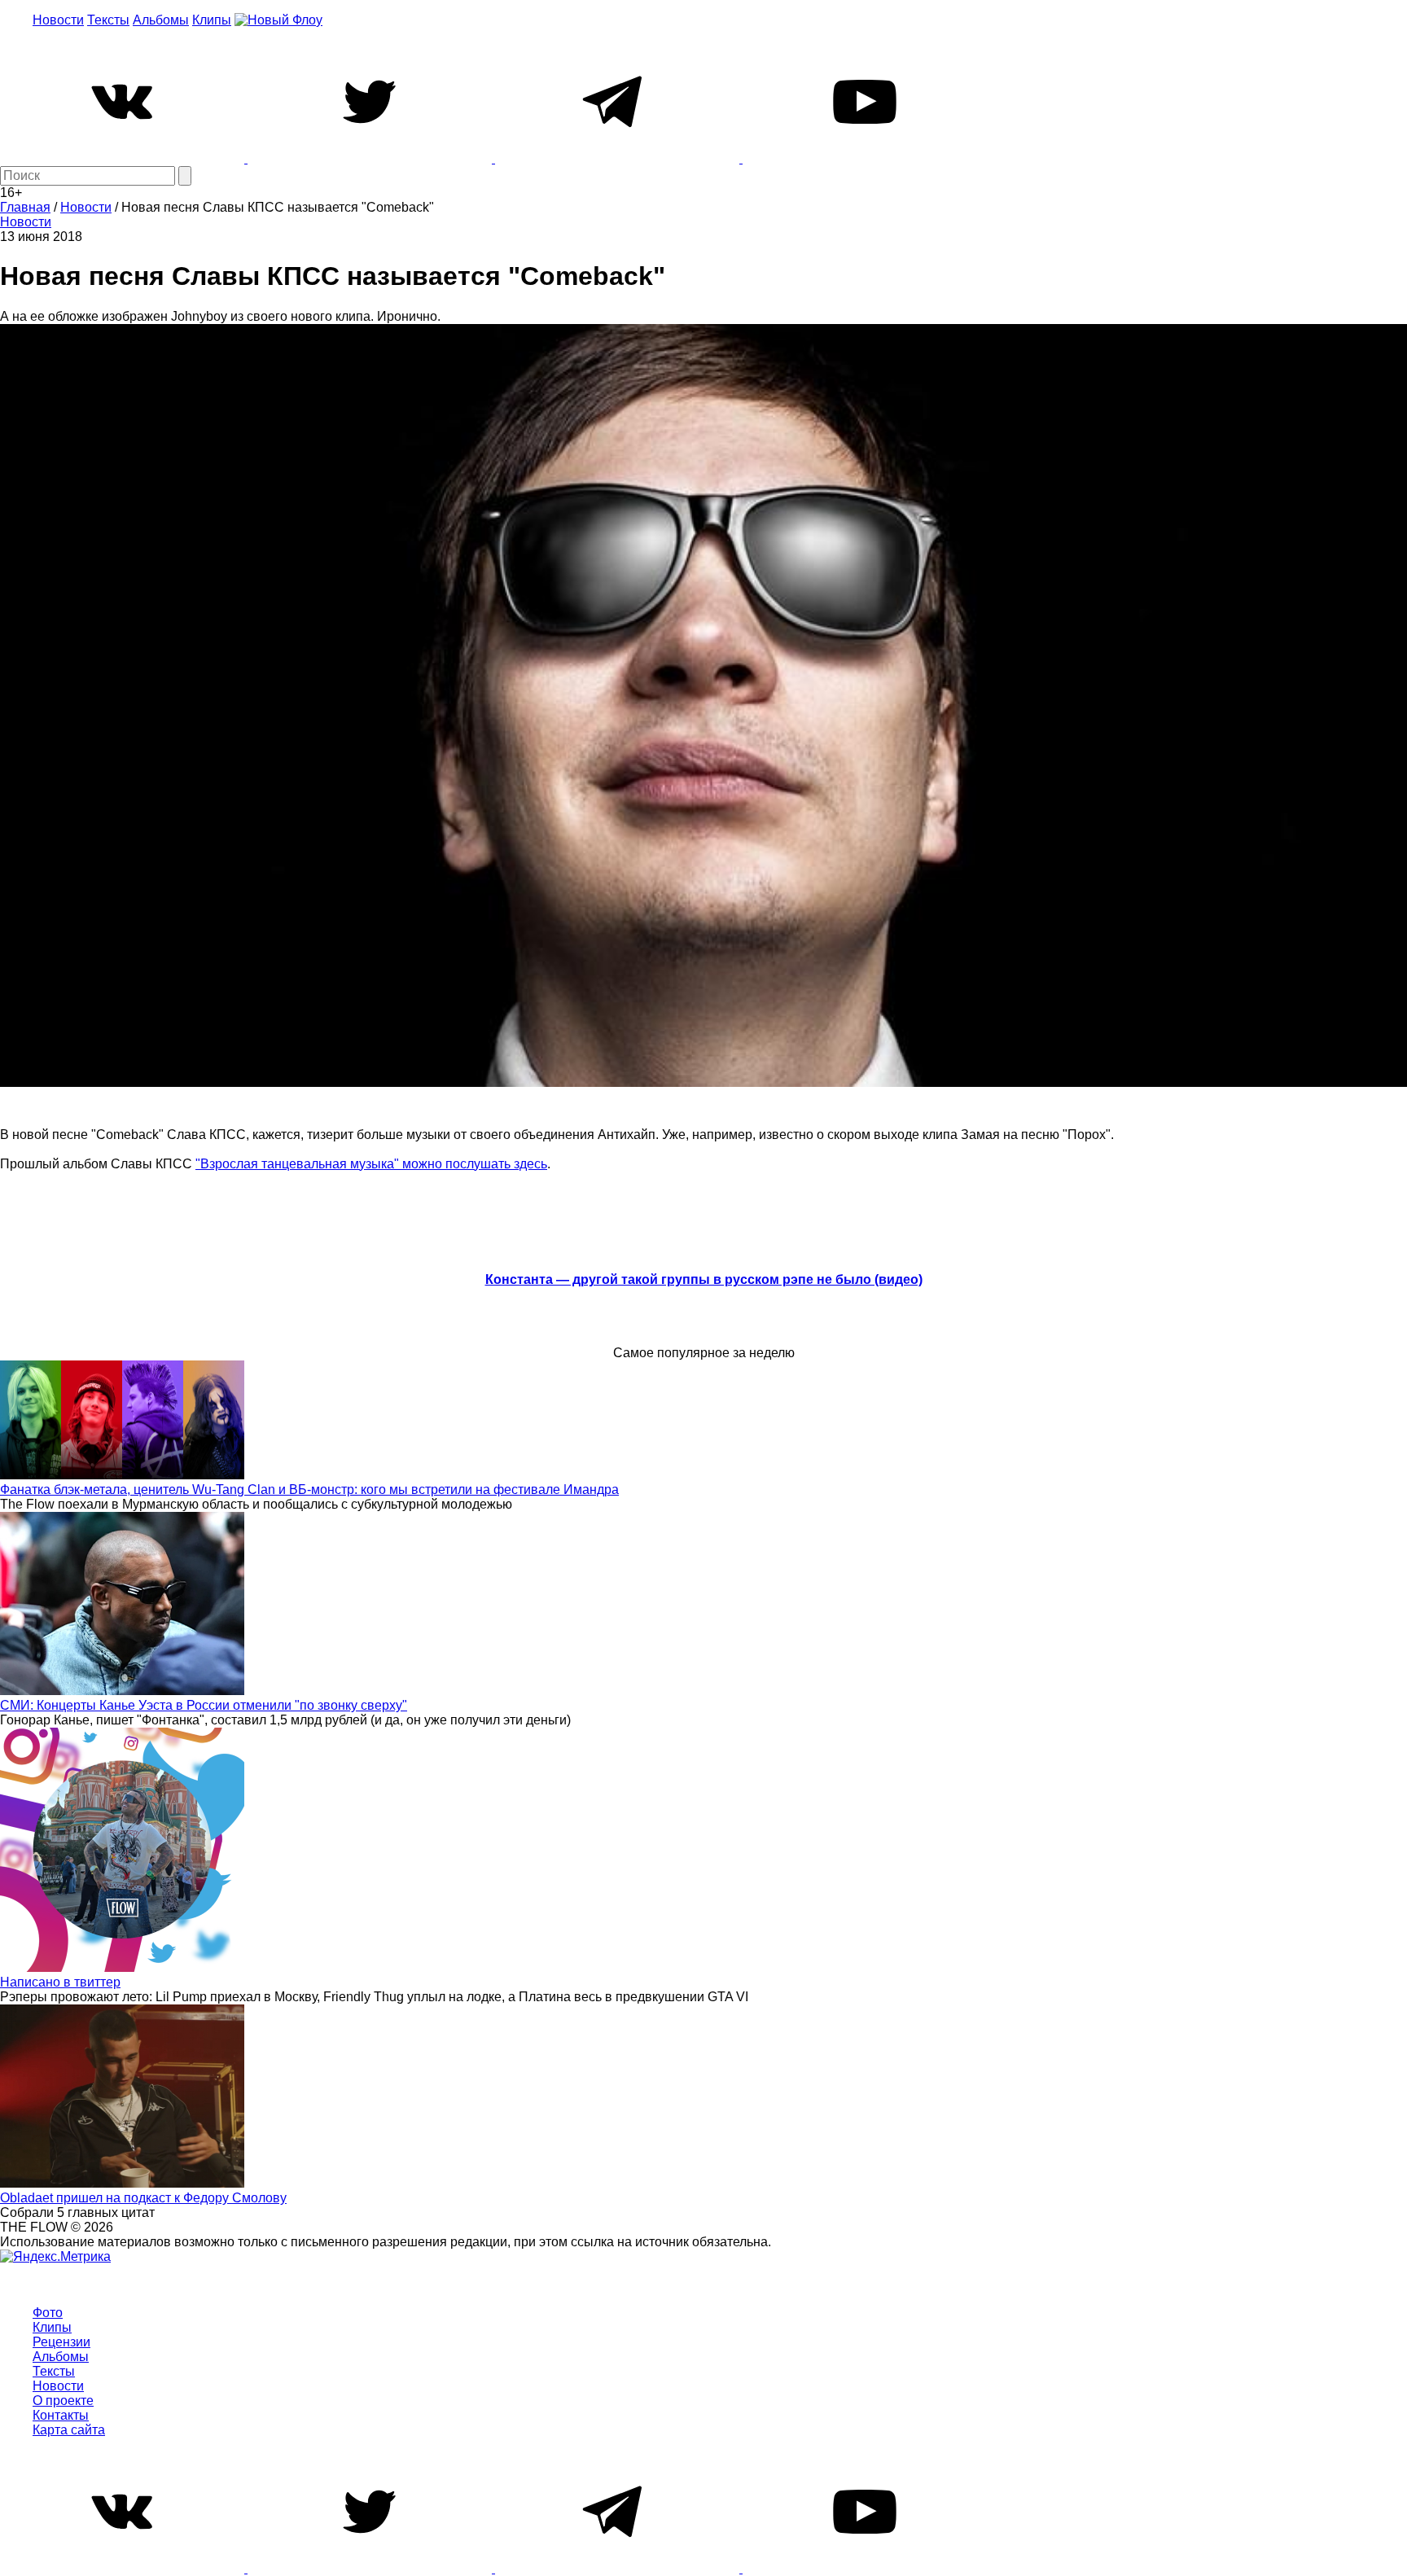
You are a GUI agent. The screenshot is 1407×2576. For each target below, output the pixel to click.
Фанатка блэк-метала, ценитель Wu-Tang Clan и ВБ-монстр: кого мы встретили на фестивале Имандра (309, 1490)
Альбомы (161, 20)
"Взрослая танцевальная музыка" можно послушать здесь (371, 1164)
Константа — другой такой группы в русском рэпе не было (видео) (704, 1279)
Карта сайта (69, 2430)
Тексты (108, 20)
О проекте (63, 2401)
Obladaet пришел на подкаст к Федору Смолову (143, 2198)
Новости (58, 20)
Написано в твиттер (60, 1982)
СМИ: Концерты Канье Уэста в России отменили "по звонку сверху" (204, 1705)
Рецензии (61, 2342)
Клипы (212, 20)
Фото (48, 2313)
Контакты (61, 2415)
